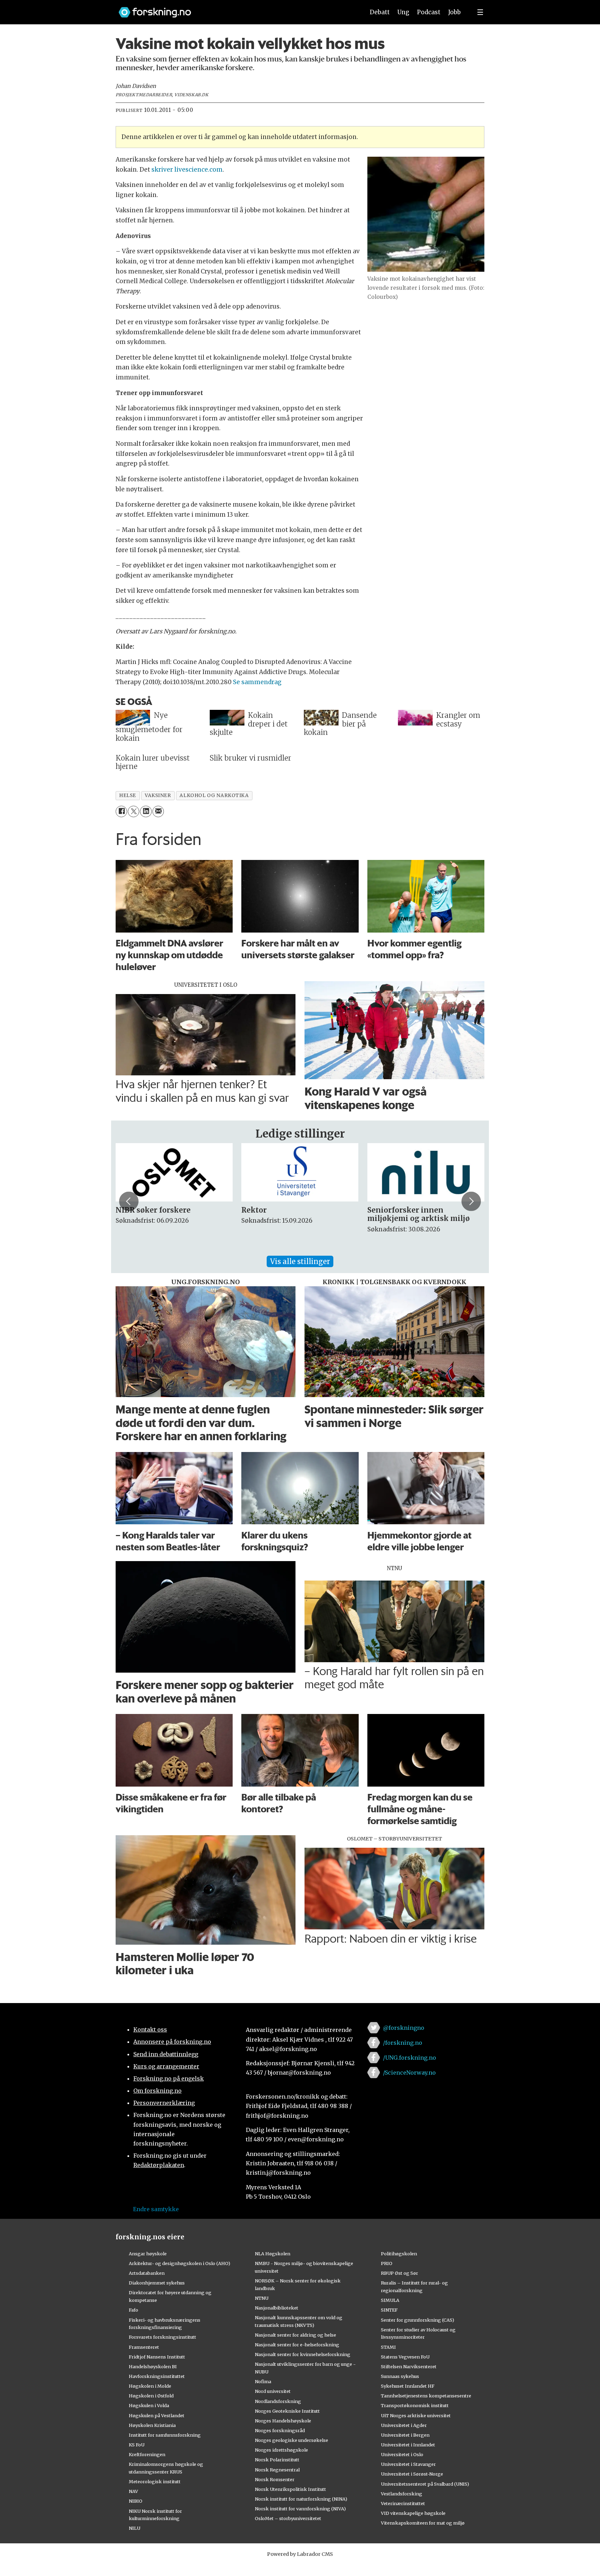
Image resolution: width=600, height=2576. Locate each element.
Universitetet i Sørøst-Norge (412, 2474)
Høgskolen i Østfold (151, 2396)
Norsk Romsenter (275, 2479)
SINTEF (389, 2310)
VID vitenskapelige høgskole (413, 2513)
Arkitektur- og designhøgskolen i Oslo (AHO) (180, 2263)
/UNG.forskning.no (410, 2058)
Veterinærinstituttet (403, 2503)
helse (128, 795)
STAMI (388, 2347)
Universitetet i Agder (404, 2425)
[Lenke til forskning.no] (235, 9)
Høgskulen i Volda (149, 2405)
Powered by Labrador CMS (300, 2554)
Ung (403, 12)
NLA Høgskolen (273, 2254)
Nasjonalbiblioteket (277, 2308)
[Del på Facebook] (121, 811)
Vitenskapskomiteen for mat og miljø (423, 2523)
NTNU (262, 2298)
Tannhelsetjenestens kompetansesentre (426, 2396)
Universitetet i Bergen (405, 2435)
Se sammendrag (257, 682)
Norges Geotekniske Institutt (287, 2411)
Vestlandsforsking (402, 2494)
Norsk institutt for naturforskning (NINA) (301, 2499)
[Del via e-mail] (158, 811)
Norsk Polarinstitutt (277, 2460)
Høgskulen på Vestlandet (157, 2415)
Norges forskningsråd (280, 2430)
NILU (135, 2528)
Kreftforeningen (147, 2454)
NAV (134, 2491)
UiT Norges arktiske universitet (416, 2415)
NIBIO (136, 2501)
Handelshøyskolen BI (153, 2366)
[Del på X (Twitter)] (134, 811)
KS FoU (137, 2445)
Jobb (455, 12)
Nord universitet (273, 2391)
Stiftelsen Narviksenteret (409, 2366)
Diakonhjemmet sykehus (157, 2283)
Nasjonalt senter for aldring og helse (295, 2335)
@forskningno (404, 2028)
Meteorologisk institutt (155, 2481)
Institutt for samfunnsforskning (165, 2435)
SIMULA (390, 2300)
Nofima (263, 2381)
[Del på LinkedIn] (146, 811)
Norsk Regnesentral (277, 2470)
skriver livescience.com (187, 170)
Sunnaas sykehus (400, 2376)
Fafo (134, 2310)
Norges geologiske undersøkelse (291, 2440)
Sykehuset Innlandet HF (408, 2386)
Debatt (380, 12)
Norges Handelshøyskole (283, 2421)
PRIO (387, 2263)
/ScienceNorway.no (409, 2073)
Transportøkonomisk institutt (415, 2405)
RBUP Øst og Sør (399, 2273)
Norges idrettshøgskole (281, 2450)
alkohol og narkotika (214, 795)
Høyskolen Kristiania (152, 2425)
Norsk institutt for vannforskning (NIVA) (300, 2509)
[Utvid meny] (480, 12)
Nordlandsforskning (278, 2401)
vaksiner (158, 795)
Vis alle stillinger (300, 1261)
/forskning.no (403, 2043)
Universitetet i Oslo (402, 2454)
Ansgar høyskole (148, 2254)
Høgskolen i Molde (150, 2386)
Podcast (429, 12)
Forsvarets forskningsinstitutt (162, 2337)
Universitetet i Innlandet (408, 2445)
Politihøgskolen (399, 2254)
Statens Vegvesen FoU (405, 2357)
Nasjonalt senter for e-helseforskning (297, 2345)
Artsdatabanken (147, 2273)
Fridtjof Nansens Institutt (157, 2357)
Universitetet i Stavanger (408, 2464)
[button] (129, 1201)
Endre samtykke (156, 2209)
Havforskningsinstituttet (157, 2376)
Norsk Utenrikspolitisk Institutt (290, 2489)
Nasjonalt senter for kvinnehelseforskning (303, 2354)
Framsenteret (144, 2347)
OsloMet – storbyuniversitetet (288, 2518)
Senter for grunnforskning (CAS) (418, 2320)
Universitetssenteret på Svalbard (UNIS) (425, 2484)
